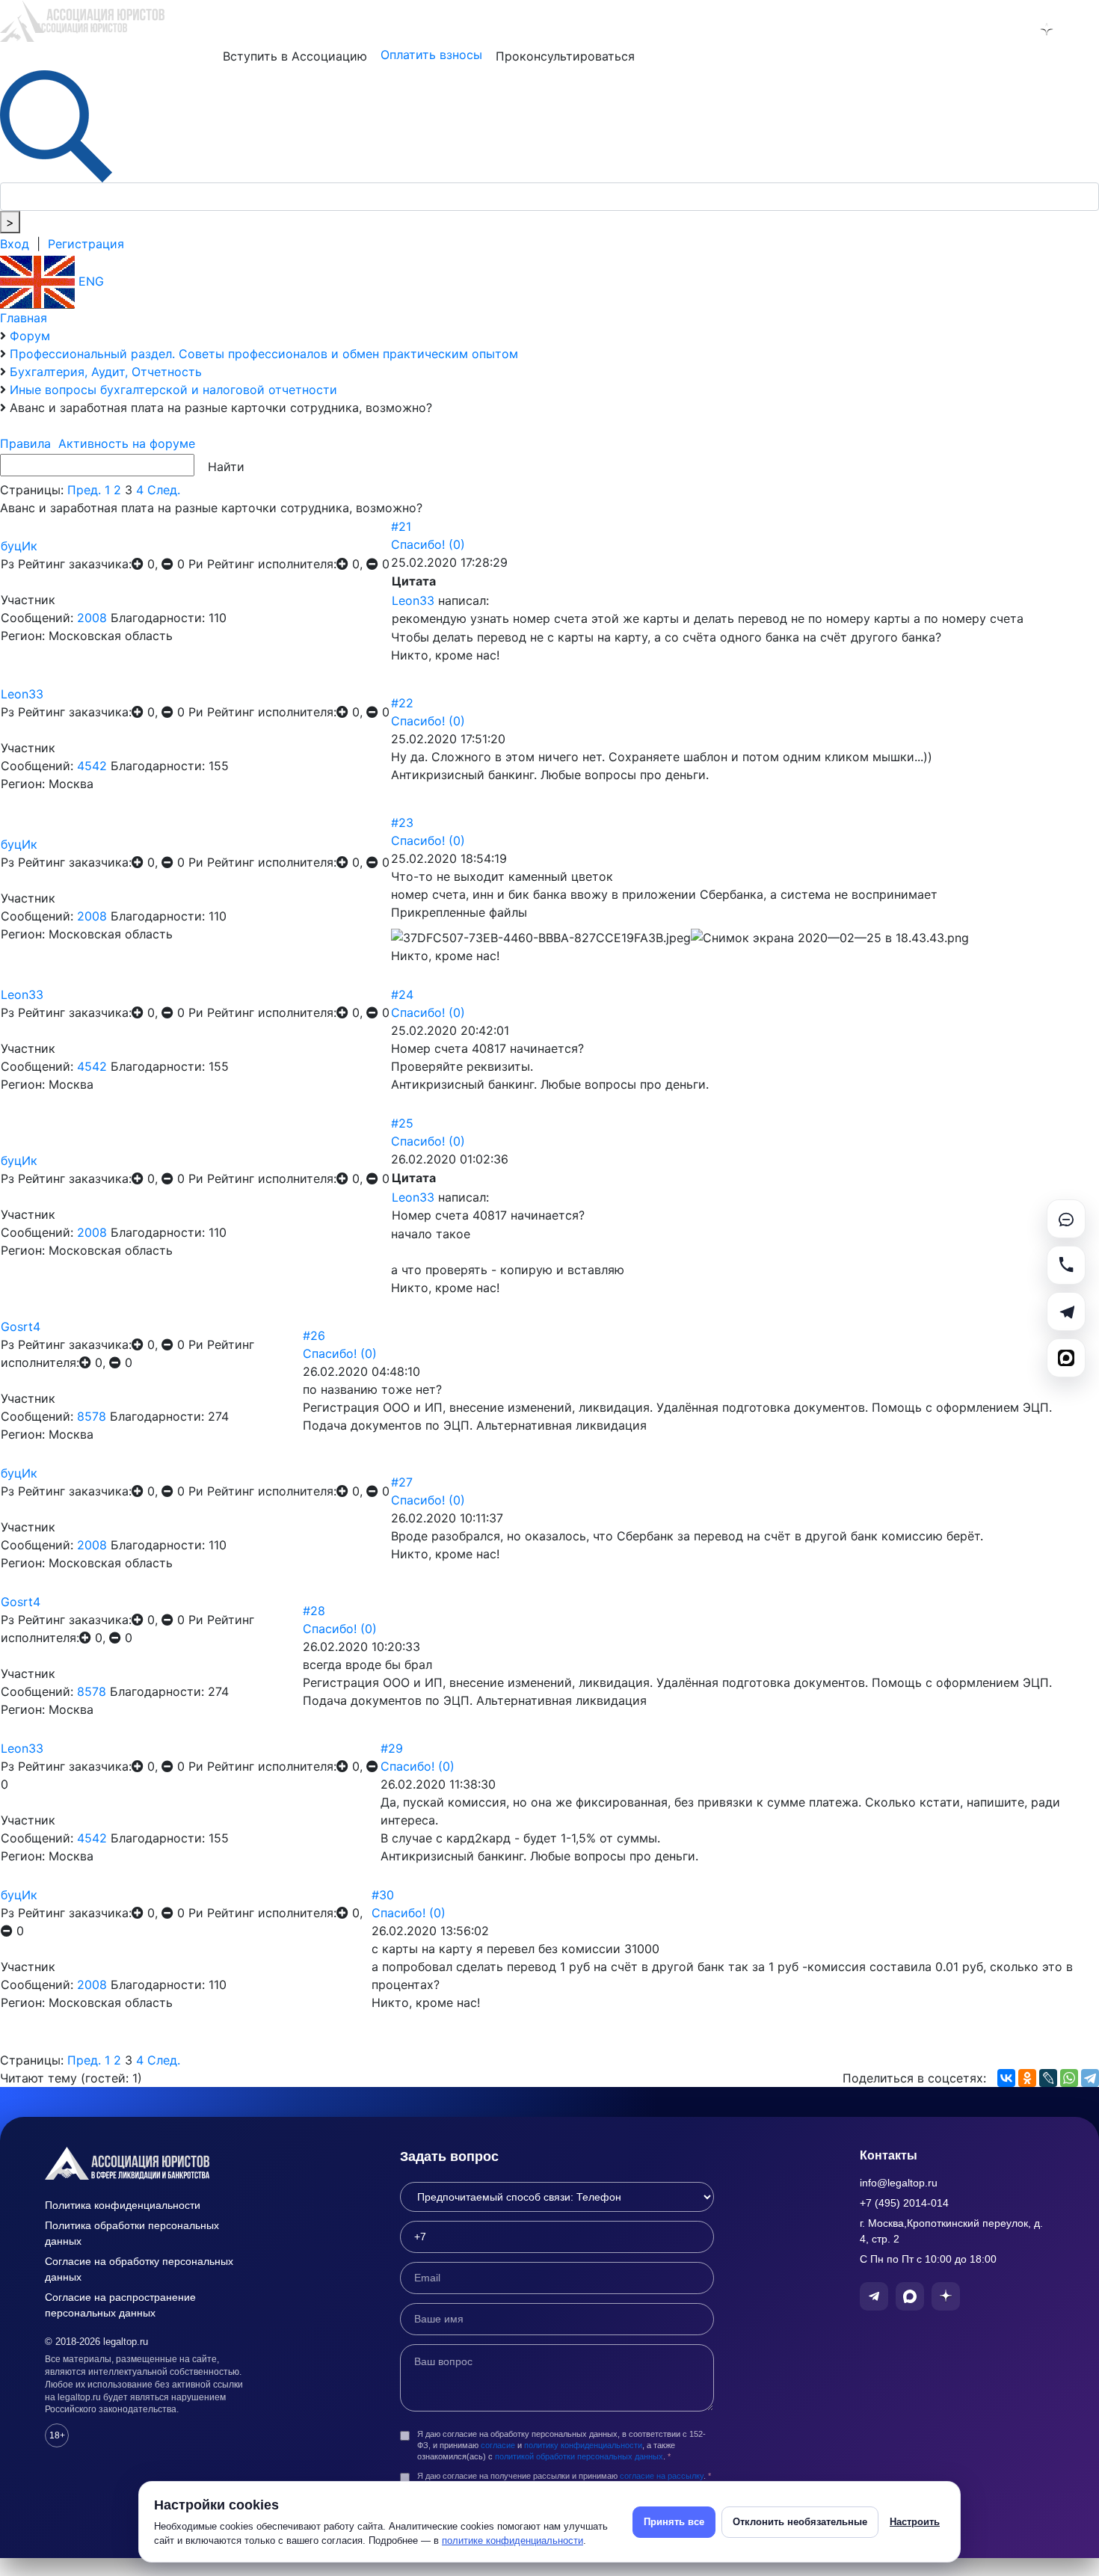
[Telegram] (1090, 2078)
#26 (314, 1335)
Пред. (84, 490)
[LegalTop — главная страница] (150, 2163)
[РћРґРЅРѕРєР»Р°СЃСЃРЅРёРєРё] (1027, 2078)
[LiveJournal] (1048, 2078)
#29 (392, 1748)
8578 (92, 1416)
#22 (402, 703)
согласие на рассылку (662, 2476)
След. (164, 490)
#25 (402, 1123)
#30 (383, 1895)
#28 (314, 1611)
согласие (498, 2445)
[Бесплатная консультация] (1066, 1219)
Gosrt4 (21, 1327)
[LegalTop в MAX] (1008, 29)
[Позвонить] (1066, 1265)
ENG (89, 281)
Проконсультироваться (565, 56)
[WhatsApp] (1069, 2078)
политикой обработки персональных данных (579, 2456)
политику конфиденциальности (583, 2445)
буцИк (19, 546)
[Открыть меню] (1085, 29)
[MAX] (1066, 1358)
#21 (401, 526)
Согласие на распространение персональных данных (120, 2305)
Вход (15, 244)
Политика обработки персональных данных (132, 2233)
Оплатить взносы (431, 55)
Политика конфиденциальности (123, 2205)
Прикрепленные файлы (459, 912)
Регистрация (86, 244)
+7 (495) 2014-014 (904, 2203)
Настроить (915, 2522)
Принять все (674, 2522)
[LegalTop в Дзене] (1047, 29)
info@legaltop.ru (899, 2183)
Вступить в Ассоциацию (295, 56)
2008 (92, 618)
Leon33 (413, 600)
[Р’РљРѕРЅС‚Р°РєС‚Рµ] (1006, 2078)
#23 (402, 823)
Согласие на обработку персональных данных (139, 2269)
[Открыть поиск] (56, 125)
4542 (92, 766)
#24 (402, 995)
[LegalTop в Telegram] (969, 29)
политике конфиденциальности (512, 2540)
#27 (402, 1482)
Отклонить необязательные (800, 2522)
